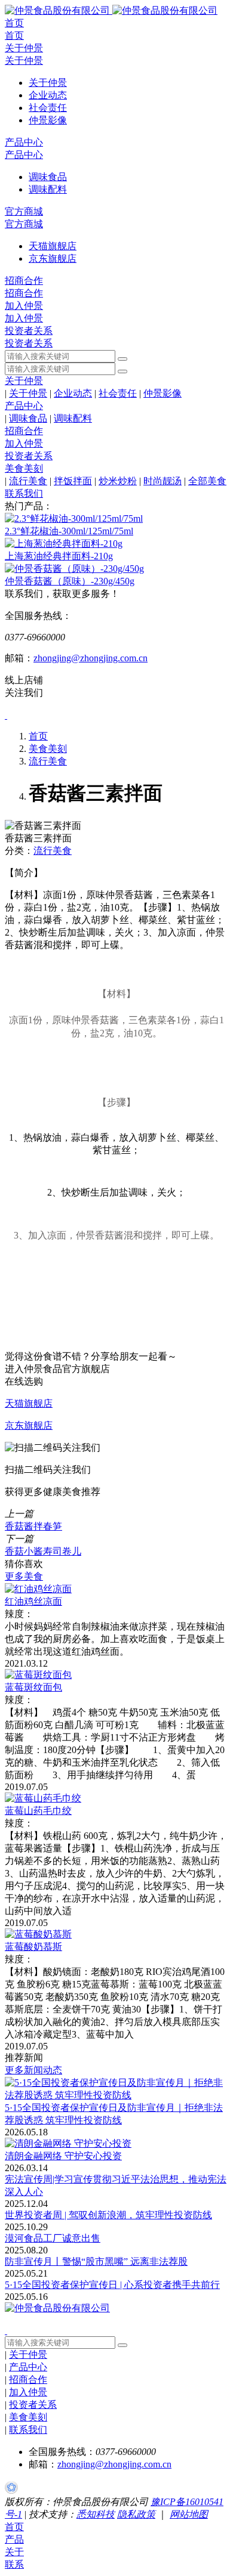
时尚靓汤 (163, 481)
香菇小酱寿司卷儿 (43, 1551)
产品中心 (24, 142)
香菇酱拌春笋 (33, 1526)
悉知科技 (96, 2514)
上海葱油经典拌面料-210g (59, 556)
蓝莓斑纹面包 (33, 1687)
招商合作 (24, 281)
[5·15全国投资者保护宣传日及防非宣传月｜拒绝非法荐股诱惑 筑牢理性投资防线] (116, 2095)
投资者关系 (29, 331)
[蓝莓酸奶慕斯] (38, 1934)
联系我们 (24, 493)
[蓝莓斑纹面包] (38, 1675)
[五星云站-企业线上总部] (11, 2490)
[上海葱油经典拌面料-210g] (64, 544)
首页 (14, 23)
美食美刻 (24, 468)
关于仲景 (24, 48)
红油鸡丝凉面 (33, 1601)
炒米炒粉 (118, 481)
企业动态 (73, 393)
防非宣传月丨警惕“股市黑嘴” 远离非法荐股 (96, 2261)
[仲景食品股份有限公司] (111, 10)
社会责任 (118, 393)
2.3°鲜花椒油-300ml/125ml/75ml (69, 531)
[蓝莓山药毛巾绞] (43, 1798)
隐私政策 (136, 2514)
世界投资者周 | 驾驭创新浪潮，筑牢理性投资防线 (108, 2215)
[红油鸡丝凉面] (38, 1589)
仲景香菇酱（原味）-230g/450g (70, 581)
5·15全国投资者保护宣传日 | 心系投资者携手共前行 (112, 2285)
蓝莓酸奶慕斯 (33, 1947)
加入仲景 (24, 306)
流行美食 (28, 481)
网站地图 (189, 2514)
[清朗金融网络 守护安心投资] (68, 2143)
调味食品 (28, 418)
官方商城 (24, 211)
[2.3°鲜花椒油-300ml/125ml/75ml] (74, 518)
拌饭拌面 (73, 481)
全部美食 (207, 481)
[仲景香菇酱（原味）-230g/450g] (74, 569)
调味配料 (73, 418)
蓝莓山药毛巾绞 (38, 1811)
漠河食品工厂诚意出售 (53, 2238)
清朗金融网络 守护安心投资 (63, 2156)
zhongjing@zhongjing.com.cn (91, 658)
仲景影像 (163, 393)
